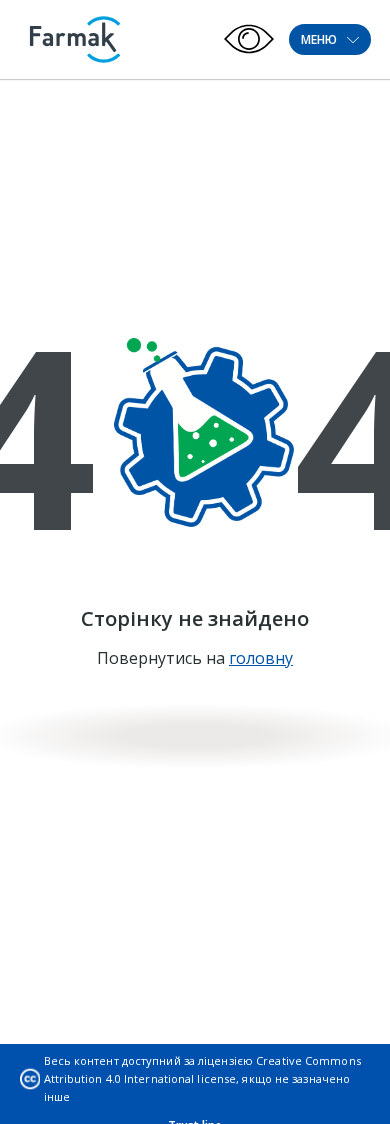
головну (261, 658)
